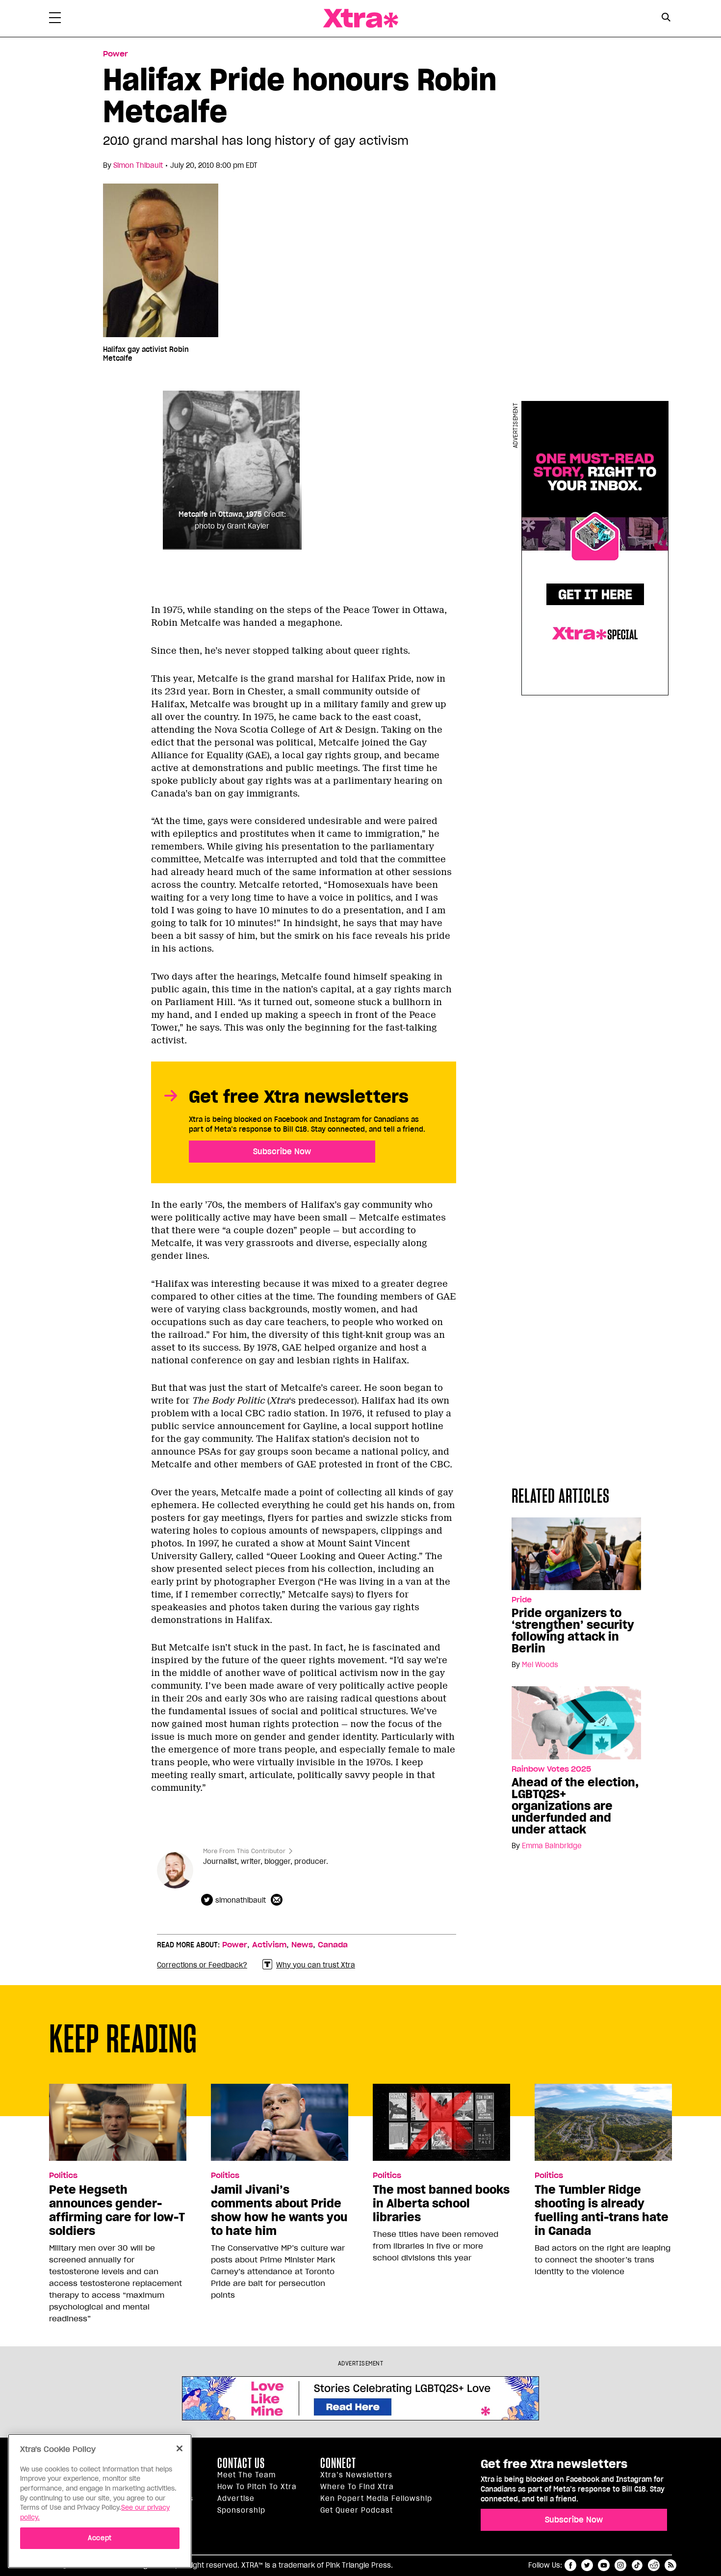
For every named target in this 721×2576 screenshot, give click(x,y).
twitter (587, 2565)
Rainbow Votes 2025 (551, 1769)
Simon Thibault (138, 165)
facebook (570, 2565)
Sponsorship (241, 2510)
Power (116, 54)
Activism (269, 1945)
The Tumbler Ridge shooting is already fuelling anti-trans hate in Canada (602, 2210)
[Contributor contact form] (278, 1900)
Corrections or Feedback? (202, 1965)
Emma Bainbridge (552, 1846)
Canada (333, 1945)
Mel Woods (540, 1665)
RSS (670, 2565)
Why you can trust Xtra (316, 1965)
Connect (338, 2463)
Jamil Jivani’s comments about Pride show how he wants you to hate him (279, 2210)
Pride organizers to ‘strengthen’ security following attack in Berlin (573, 1631)
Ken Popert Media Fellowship (376, 2498)
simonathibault (241, 1900)
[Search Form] (666, 19)
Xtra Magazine (360, 18)
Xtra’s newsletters (356, 2475)
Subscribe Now (282, 1151)
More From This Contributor (244, 1851)
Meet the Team (246, 2475)
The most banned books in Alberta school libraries (441, 2204)
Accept (100, 2537)
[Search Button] (666, 17)
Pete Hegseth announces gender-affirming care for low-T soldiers (117, 2210)
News (302, 1945)
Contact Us (241, 2463)
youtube (604, 2565)
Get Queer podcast (357, 2510)
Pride (522, 1600)
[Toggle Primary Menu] (55, 20)
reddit (654, 2565)
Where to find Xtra (357, 2487)
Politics (63, 2176)
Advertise (236, 2498)
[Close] (180, 2448)
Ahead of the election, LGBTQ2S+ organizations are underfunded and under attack (575, 1806)
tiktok (637, 2565)
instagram (620, 2565)
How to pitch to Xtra (257, 2487)
